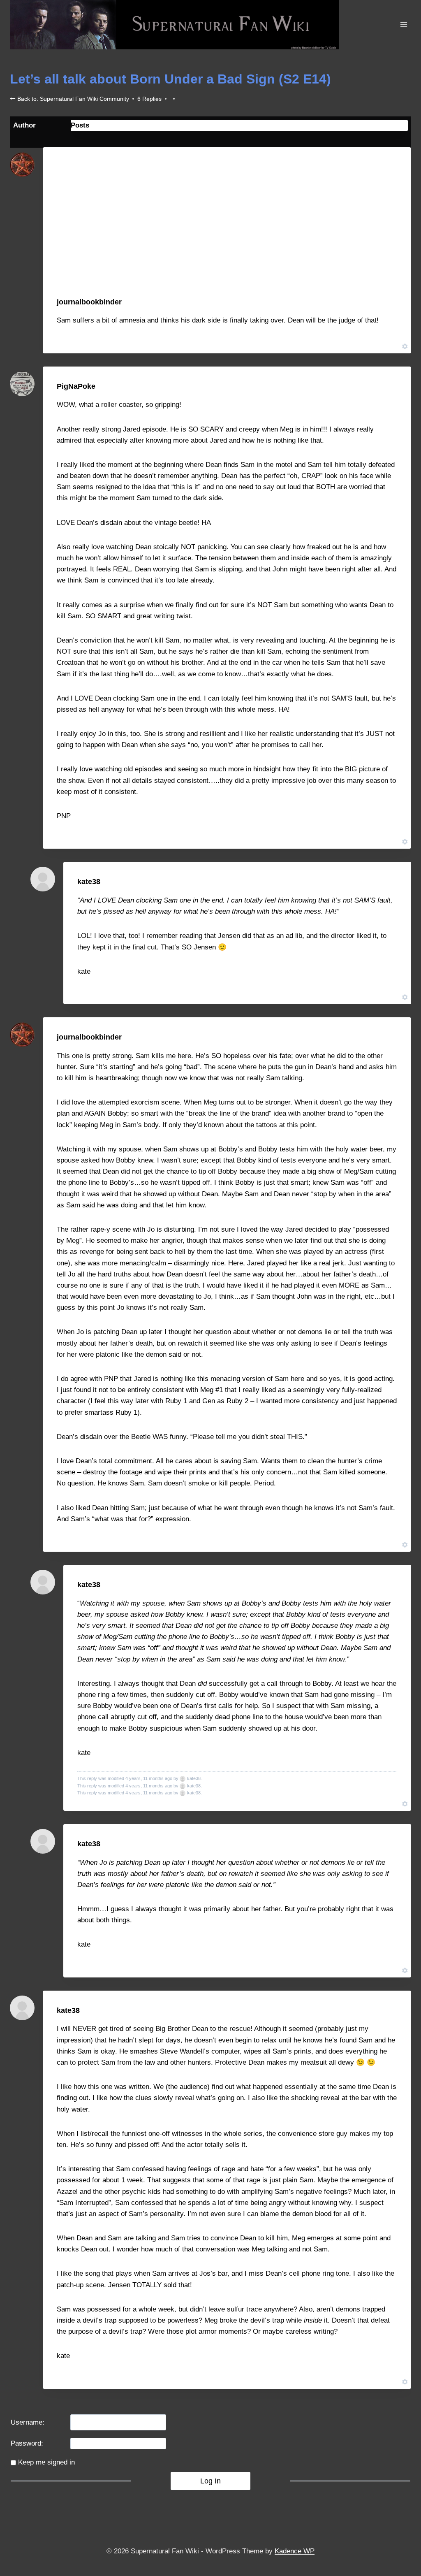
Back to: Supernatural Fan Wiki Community (72, 99)
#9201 (391, 302)
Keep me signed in (46, 2462)
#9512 (391, 1843)
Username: (28, 2422)
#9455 (391, 1037)
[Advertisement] (227, 234)
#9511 (391, 1585)
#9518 (391, 2010)
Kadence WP (295, 2551)
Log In (210, 2481)
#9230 (391, 386)
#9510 (391, 882)
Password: (27, 2443)
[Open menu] (404, 24)
